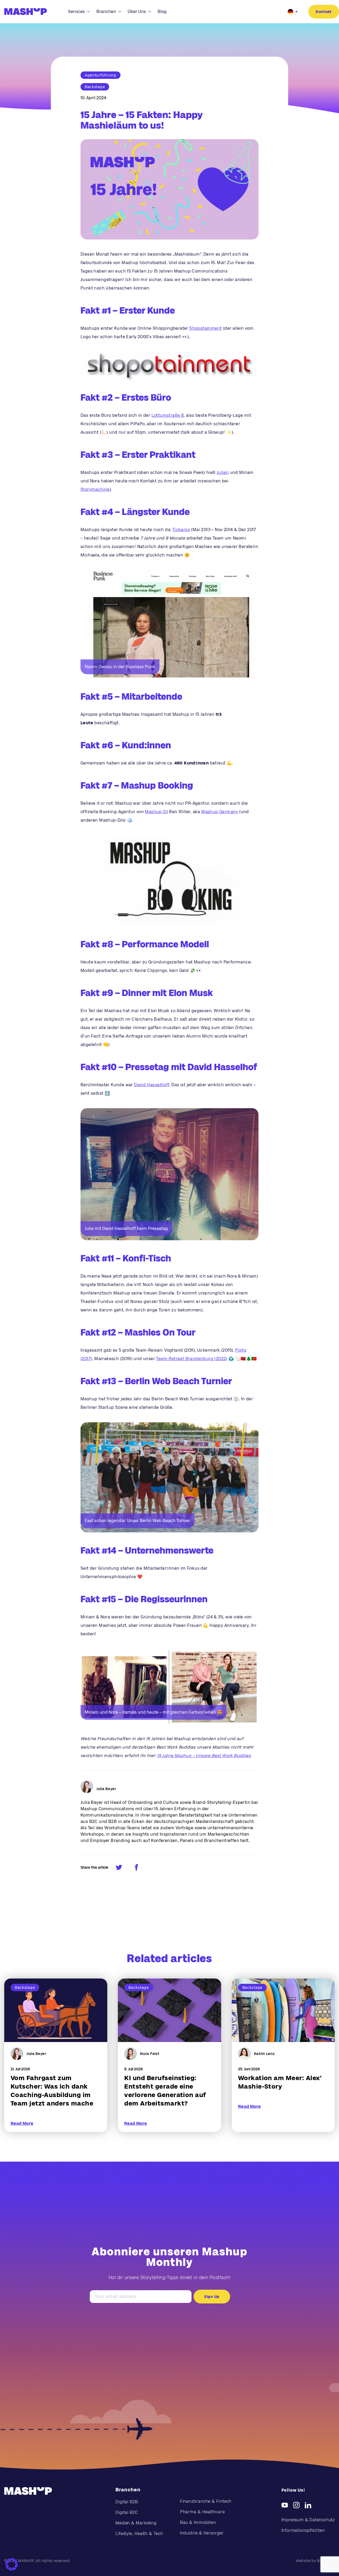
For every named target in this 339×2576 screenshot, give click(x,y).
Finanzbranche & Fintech (206, 2501)
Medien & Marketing (136, 2523)
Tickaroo (181, 530)
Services (76, 12)
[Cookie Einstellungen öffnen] (12, 2564)
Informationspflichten (303, 2530)
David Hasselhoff (152, 1085)
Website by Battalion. (315, 2561)
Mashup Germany (220, 812)
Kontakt (324, 12)
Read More (22, 2123)
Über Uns (137, 12)
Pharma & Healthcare (202, 2512)
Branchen (106, 12)
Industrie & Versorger (202, 2533)
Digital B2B (127, 2502)
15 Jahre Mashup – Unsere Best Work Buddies (204, 1756)
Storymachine (95, 489)
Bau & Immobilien (198, 2522)
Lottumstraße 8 (168, 415)
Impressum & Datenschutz (308, 2520)
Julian (223, 472)
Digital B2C (127, 2512)
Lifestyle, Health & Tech (139, 2534)
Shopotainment (206, 328)
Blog (162, 12)
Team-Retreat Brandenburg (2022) (192, 1359)
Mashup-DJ (156, 812)
